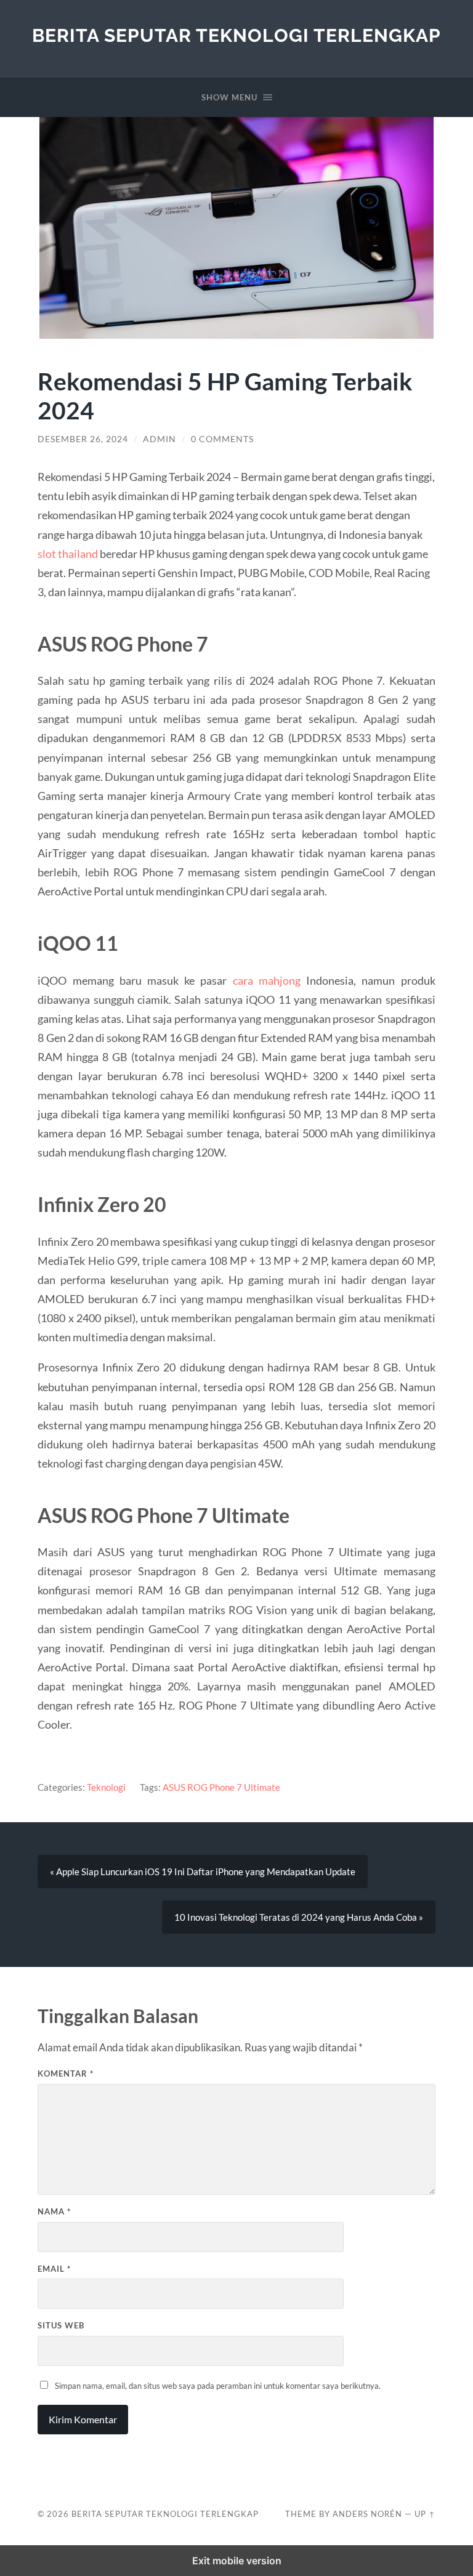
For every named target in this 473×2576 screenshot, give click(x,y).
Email (54, 2269)
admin (160, 439)
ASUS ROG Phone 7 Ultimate (221, 1787)
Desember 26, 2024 (83, 439)
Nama (54, 2211)
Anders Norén (367, 2514)
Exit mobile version (237, 2561)
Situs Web (61, 2325)
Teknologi (106, 1787)
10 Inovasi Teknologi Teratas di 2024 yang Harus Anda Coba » (299, 1917)
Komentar (66, 2073)
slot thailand (68, 554)
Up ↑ (425, 2514)
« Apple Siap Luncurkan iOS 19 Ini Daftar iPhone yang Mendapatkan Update (203, 1871)
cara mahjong (267, 980)
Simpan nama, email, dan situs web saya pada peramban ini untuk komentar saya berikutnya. (218, 2386)
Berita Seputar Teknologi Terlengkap (236, 35)
